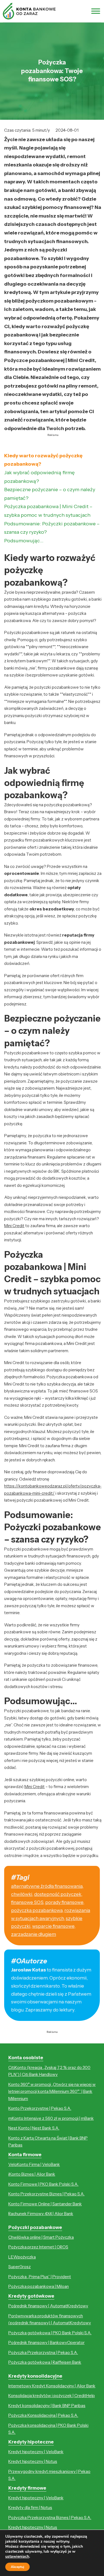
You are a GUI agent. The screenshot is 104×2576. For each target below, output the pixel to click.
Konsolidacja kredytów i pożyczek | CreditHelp (52, 2396)
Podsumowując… (24, 541)
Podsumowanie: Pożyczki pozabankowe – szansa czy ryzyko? (52, 528)
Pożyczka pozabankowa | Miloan (39, 2286)
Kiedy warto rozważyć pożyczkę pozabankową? (43, 460)
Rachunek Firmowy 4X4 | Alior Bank (41, 2214)
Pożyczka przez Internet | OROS (38, 2247)
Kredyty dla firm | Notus (30, 2508)
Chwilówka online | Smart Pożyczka (41, 2237)
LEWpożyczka (22, 2257)
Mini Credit (14, 1226)
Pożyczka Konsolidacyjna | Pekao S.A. (43, 2415)
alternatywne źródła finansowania (47, 1886)
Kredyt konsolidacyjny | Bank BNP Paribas (47, 2406)
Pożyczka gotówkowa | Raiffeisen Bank (45, 2362)
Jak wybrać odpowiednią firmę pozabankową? (39, 477)
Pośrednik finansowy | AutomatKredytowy (48, 2306)
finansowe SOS (27, 1902)
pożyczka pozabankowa (37, 1910)
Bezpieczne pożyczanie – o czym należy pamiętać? (50, 494)
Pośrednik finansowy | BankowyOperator (46, 2342)
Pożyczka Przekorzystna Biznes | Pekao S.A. (50, 2518)
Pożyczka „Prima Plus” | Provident (40, 2277)
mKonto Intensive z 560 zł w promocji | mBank (51, 2118)
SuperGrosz (20, 2267)
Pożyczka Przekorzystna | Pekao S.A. (43, 2352)
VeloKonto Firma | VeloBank (34, 2164)
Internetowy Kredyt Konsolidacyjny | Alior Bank (52, 2386)
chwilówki (22, 1894)
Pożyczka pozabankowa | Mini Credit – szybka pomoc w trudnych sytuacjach (48, 511)
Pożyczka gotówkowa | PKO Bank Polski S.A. (50, 2333)
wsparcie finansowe (53, 1926)
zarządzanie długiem (34, 1934)
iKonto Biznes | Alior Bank (32, 2174)
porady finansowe (64, 1902)
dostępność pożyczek (58, 1894)
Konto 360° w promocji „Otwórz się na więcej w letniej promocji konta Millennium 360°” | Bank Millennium (52, 2091)
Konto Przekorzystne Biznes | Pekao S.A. (46, 2194)
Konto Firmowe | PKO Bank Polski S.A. (43, 2184)
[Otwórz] (96, 11)
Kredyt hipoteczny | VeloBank (36, 2452)
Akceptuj (17, 2567)
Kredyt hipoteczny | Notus (33, 2461)
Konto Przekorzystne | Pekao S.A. (40, 2108)
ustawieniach (17, 2557)
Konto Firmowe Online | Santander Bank (45, 2204)
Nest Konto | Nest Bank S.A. (34, 2128)
